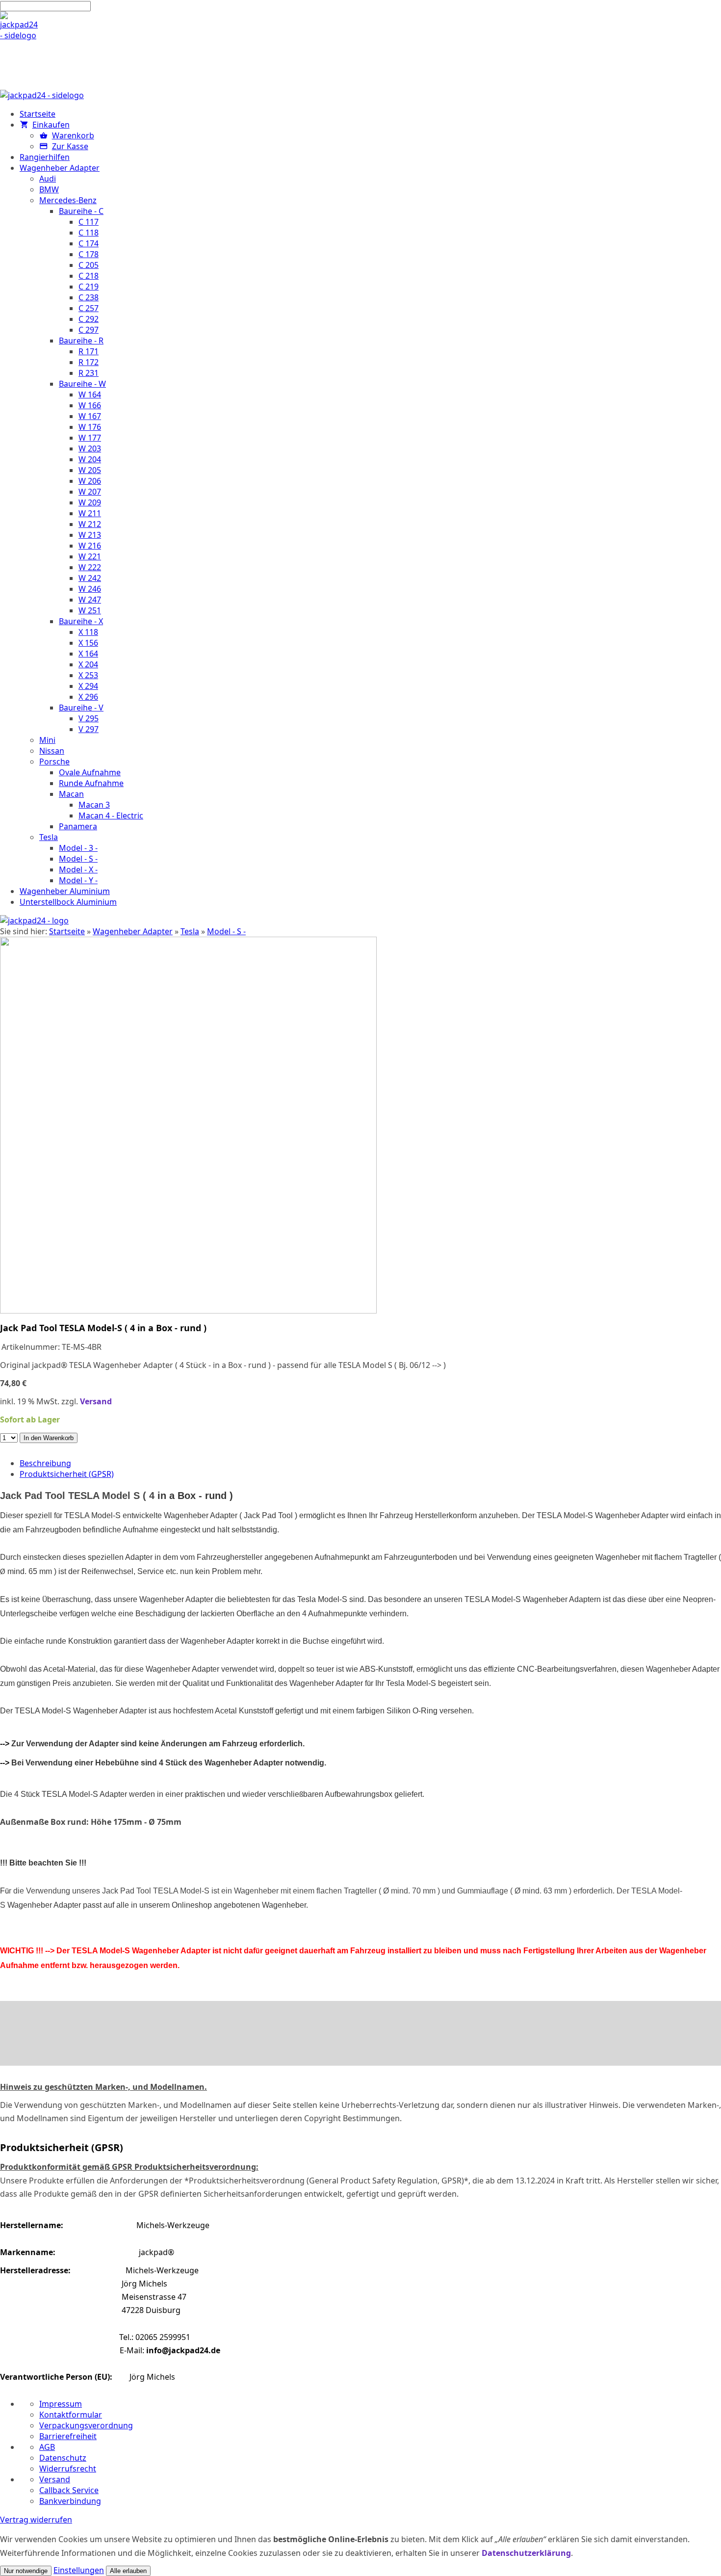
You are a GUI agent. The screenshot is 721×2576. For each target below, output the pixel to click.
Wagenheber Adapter (133, 931)
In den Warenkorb (49, 1438)
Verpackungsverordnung (86, 2425)
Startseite (67, 931)
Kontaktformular (71, 2415)
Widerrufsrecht (68, 2469)
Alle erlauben (128, 2571)
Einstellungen (79, 2570)
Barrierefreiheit (68, 2436)
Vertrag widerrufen (36, 2520)
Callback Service (69, 2490)
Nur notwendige (26, 2571)
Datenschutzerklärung (526, 2553)
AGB (47, 2447)
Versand (96, 1401)
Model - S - (226, 931)
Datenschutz (63, 2458)
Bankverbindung (70, 2501)
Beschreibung (45, 1463)
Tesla (190, 931)
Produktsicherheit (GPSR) (67, 1474)
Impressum (61, 2404)
